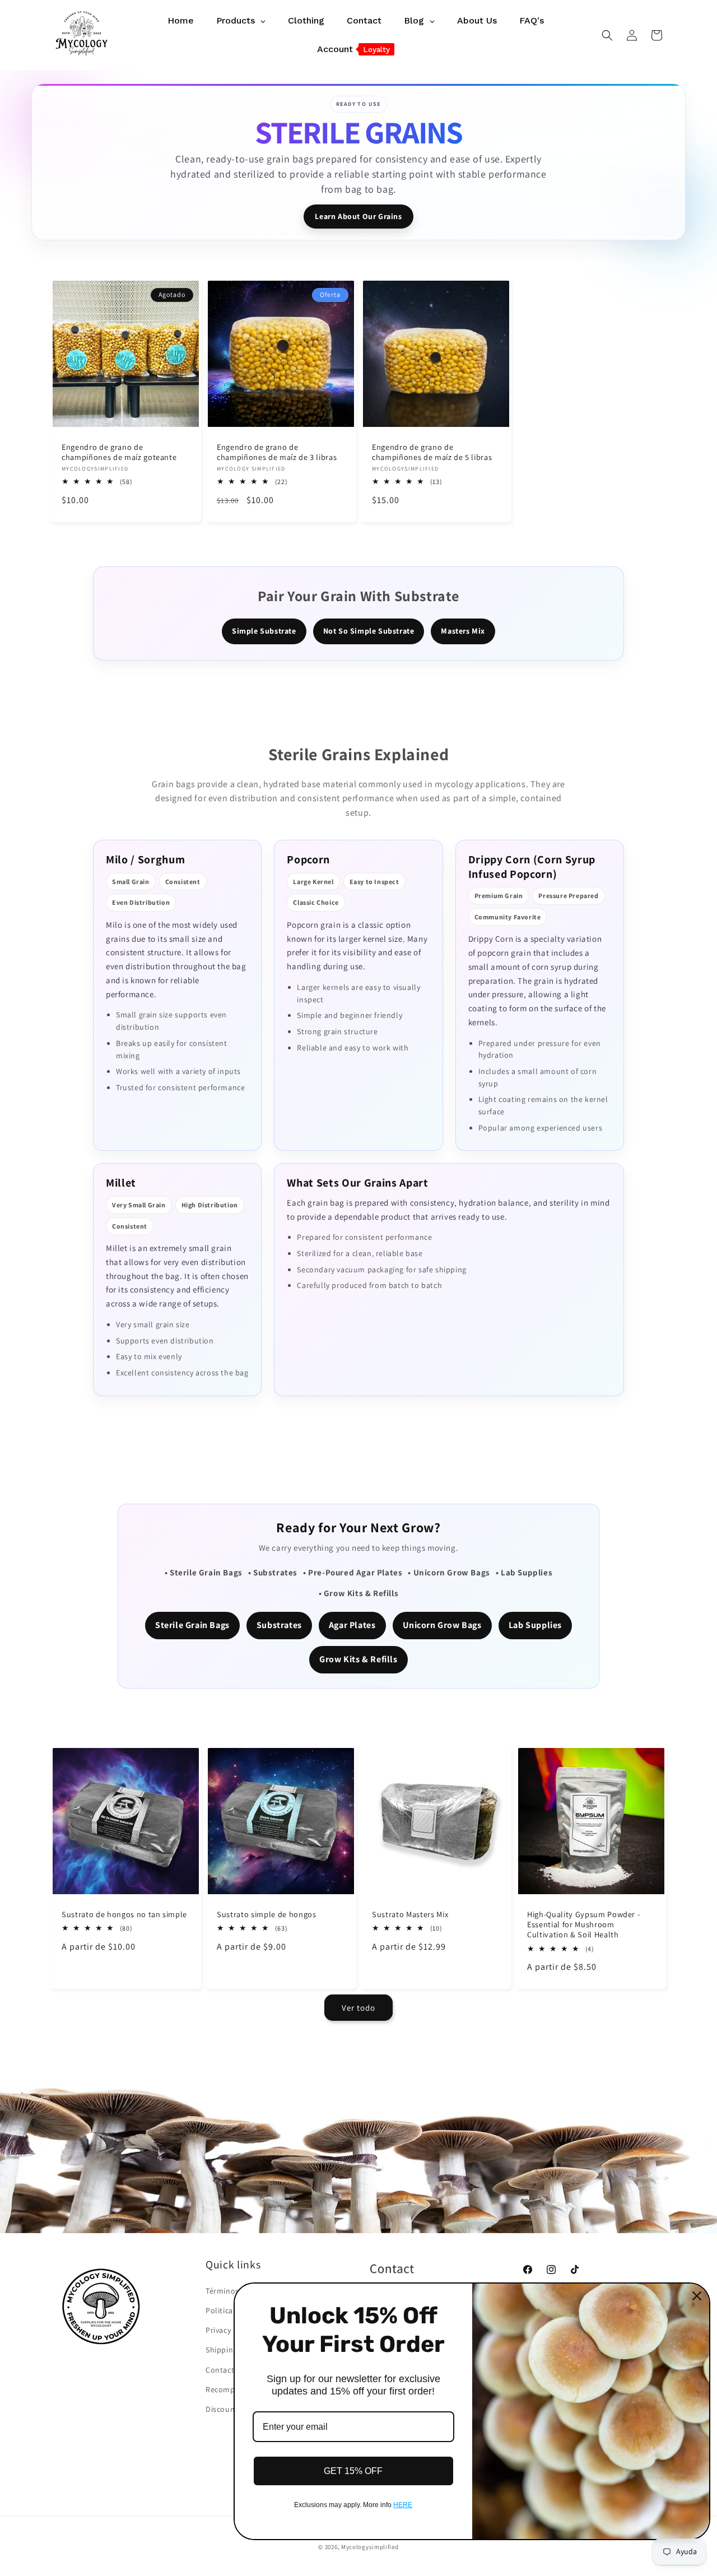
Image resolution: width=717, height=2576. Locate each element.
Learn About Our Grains (358, 216)
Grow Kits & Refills (358, 1659)
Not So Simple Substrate (369, 631)
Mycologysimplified (370, 2547)
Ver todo (358, 2008)
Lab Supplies (535, 1625)
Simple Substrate (264, 631)
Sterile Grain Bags (192, 1625)
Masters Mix (463, 631)
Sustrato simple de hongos (267, 1914)
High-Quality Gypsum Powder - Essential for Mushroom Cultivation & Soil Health (583, 1924)
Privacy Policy (230, 2330)
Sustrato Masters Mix (410, 1914)
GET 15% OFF (353, 2471)
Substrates (279, 1625)
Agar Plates (352, 1625)
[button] (607, 35)
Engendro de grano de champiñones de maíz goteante (119, 452)
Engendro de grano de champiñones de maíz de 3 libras (277, 452)
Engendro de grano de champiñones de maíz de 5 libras (432, 452)
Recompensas (231, 2389)
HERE (403, 2505)
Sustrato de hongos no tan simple (124, 1914)
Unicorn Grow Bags (442, 1625)
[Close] (697, 2296)
